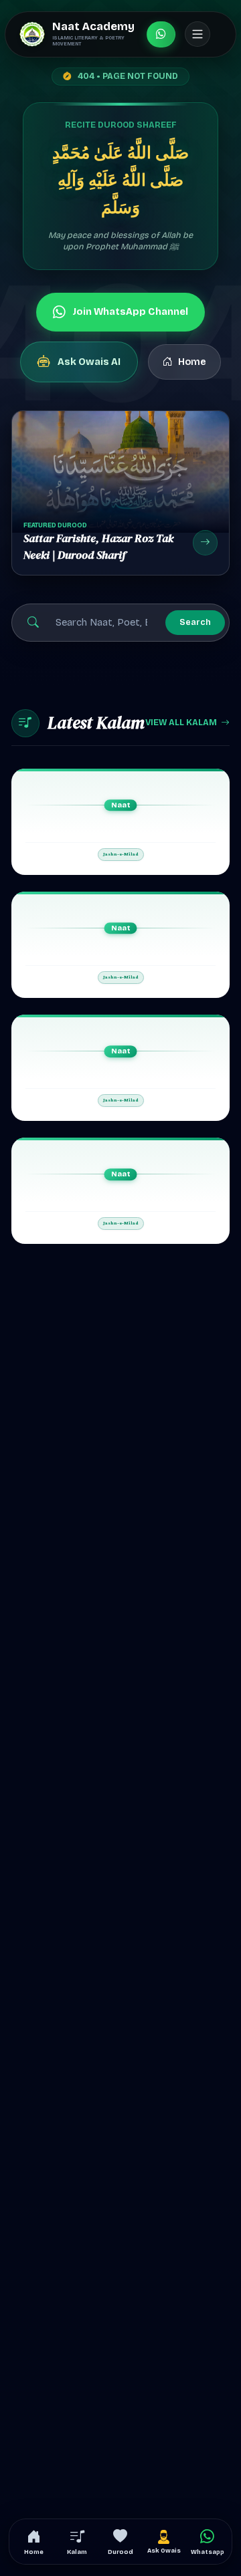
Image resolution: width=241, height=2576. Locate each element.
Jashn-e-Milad (121, 854)
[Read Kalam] (120, 822)
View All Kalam (181, 722)
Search (195, 622)
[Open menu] (197, 34)
